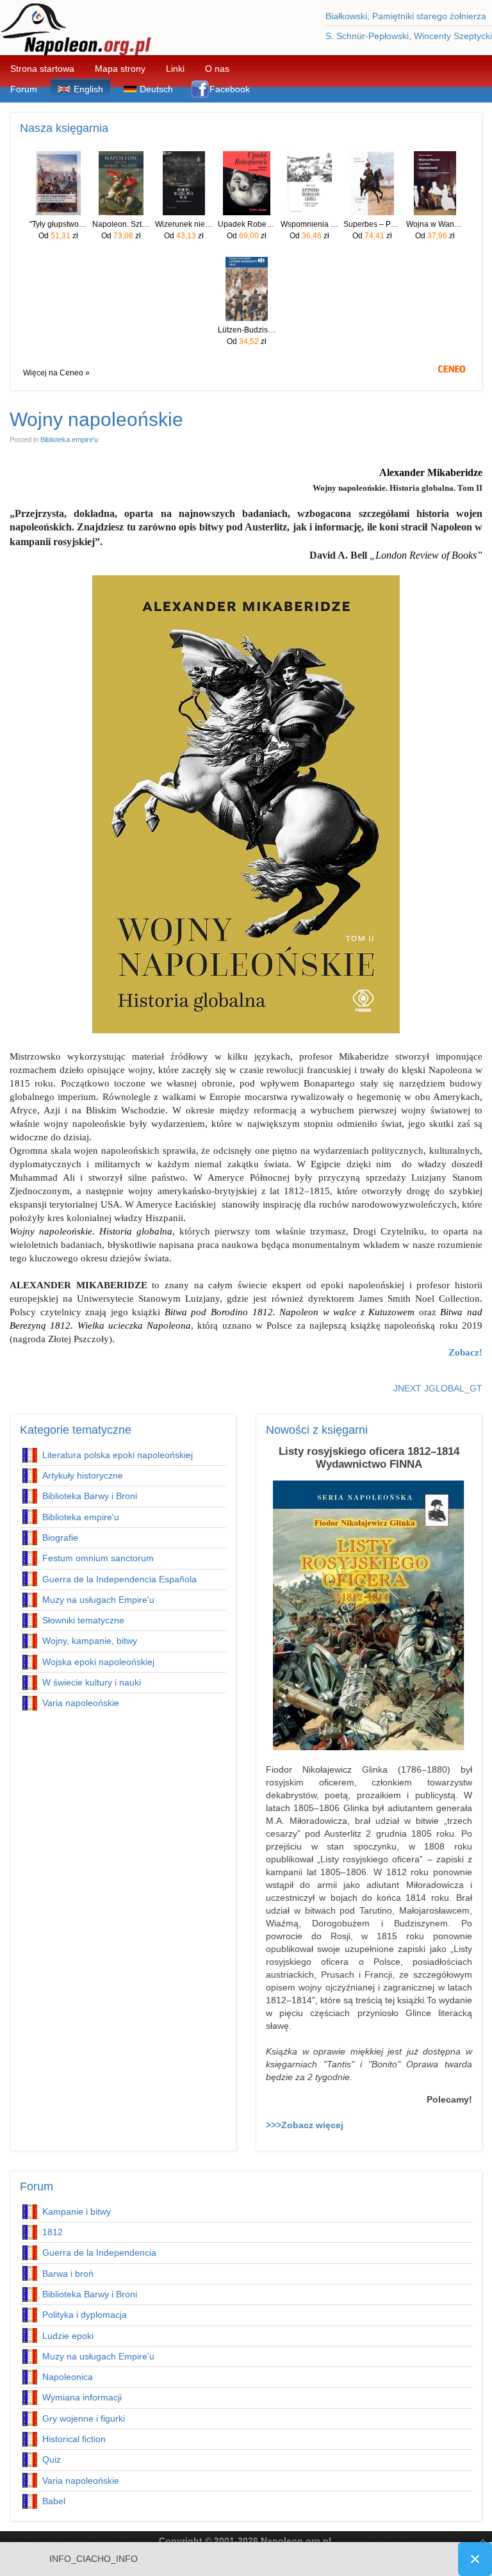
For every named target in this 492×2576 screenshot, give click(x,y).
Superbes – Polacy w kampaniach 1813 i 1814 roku (372, 224)
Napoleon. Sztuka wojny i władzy (121, 224)
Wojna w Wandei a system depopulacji (435, 224)
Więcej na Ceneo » (56, 373)
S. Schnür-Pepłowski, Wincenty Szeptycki (409, 36)
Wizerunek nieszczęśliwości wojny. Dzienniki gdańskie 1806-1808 (184, 224)
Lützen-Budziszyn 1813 (247, 330)
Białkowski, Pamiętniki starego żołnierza (406, 16)
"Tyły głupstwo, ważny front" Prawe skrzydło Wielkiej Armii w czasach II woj (58, 224)
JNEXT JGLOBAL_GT (438, 1388)
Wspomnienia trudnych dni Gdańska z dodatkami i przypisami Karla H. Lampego (309, 224)
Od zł (58, 236)
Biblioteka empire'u (69, 439)
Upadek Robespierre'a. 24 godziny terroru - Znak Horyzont (247, 224)
